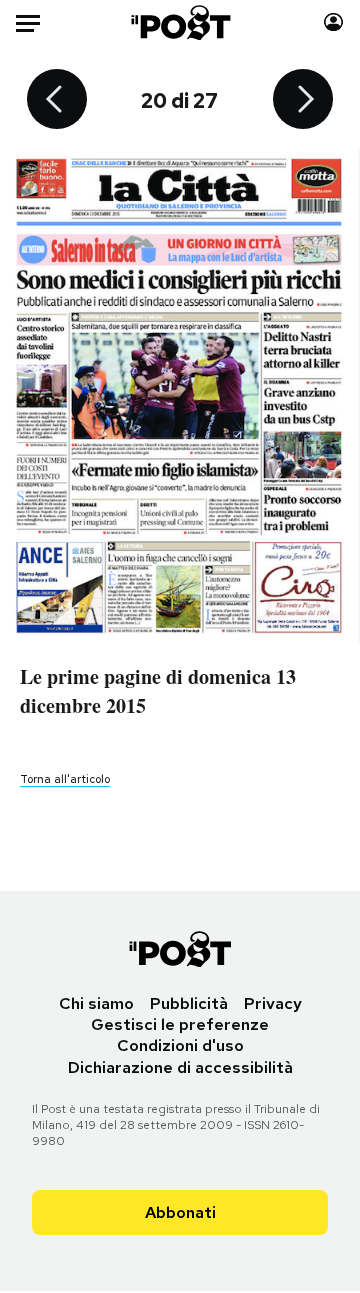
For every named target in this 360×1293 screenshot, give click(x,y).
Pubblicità (189, 1003)
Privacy (273, 1003)
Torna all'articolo (65, 779)
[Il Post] (180, 22)
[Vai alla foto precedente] (57, 101)
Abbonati (180, 1212)
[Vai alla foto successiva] (303, 101)
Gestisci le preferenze (180, 1024)
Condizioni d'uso (180, 1045)
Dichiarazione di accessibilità (180, 1067)
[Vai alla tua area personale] (333, 22)
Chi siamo (96, 1003)
